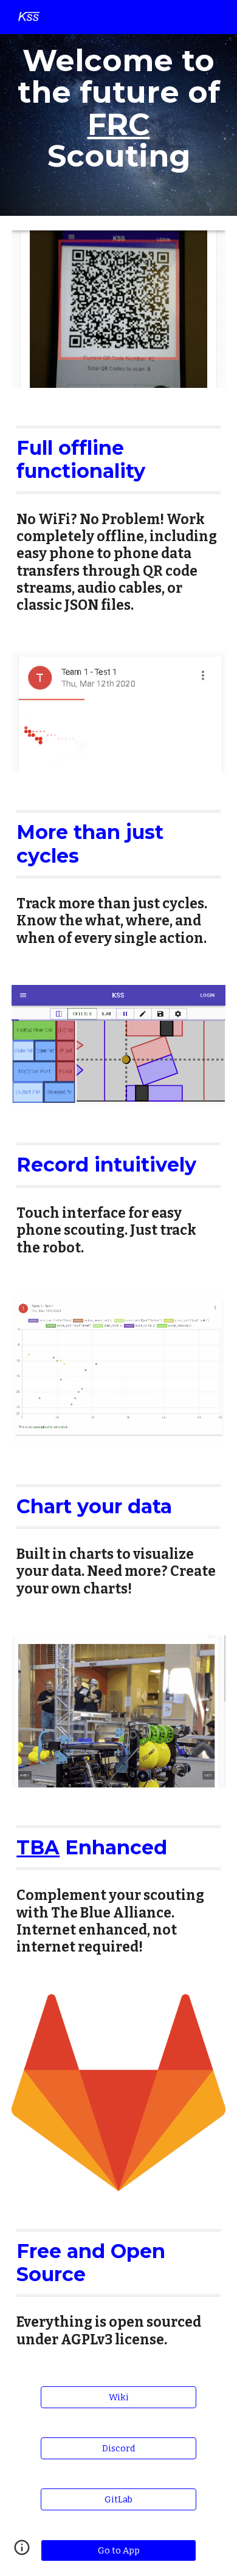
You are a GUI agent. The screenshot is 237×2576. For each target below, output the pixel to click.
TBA (38, 1847)
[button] (22, 2552)
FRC (119, 124)
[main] (118, 108)
